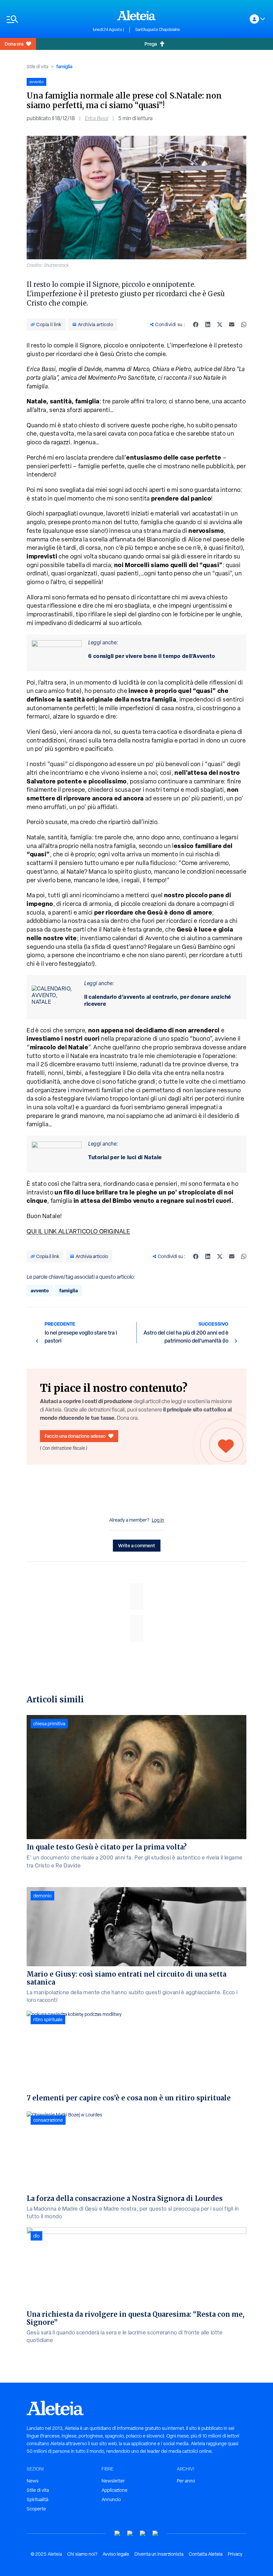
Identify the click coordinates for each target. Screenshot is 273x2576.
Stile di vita (37, 67)
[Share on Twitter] (220, 324)
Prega (151, 44)
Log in (158, 1520)
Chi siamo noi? (82, 2554)
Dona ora (14, 44)
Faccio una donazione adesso (75, 1436)
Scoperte (36, 2509)
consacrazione (48, 2120)
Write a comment (137, 1545)
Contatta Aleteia (206, 2554)
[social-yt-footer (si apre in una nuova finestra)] (118, 2534)
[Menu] (46, 19)
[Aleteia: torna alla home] (136, 15)
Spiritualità (37, 2499)
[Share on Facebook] (196, 324)
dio (36, 2236)
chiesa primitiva (49, 1724)
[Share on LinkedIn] (208, 324)
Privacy (235, 2554)
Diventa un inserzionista (159, 2554)
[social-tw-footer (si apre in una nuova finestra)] (143, 2534)
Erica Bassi (97, 118)
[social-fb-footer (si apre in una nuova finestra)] (130, 2534)
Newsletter (113, 2481)
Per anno (186, 2481)
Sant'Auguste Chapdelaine (158, 30)
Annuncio (111, 2499)
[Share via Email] (232, 324)
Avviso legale (116, 2554)
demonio (42, 1896)
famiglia (64, 66)
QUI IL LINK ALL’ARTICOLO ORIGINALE (78, 1231)
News (33, 2481)
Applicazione (115, 2490)
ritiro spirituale (48, 2020)
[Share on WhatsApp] (244, 324)
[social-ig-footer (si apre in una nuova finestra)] (155, 2534)
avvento (40, 1290)
